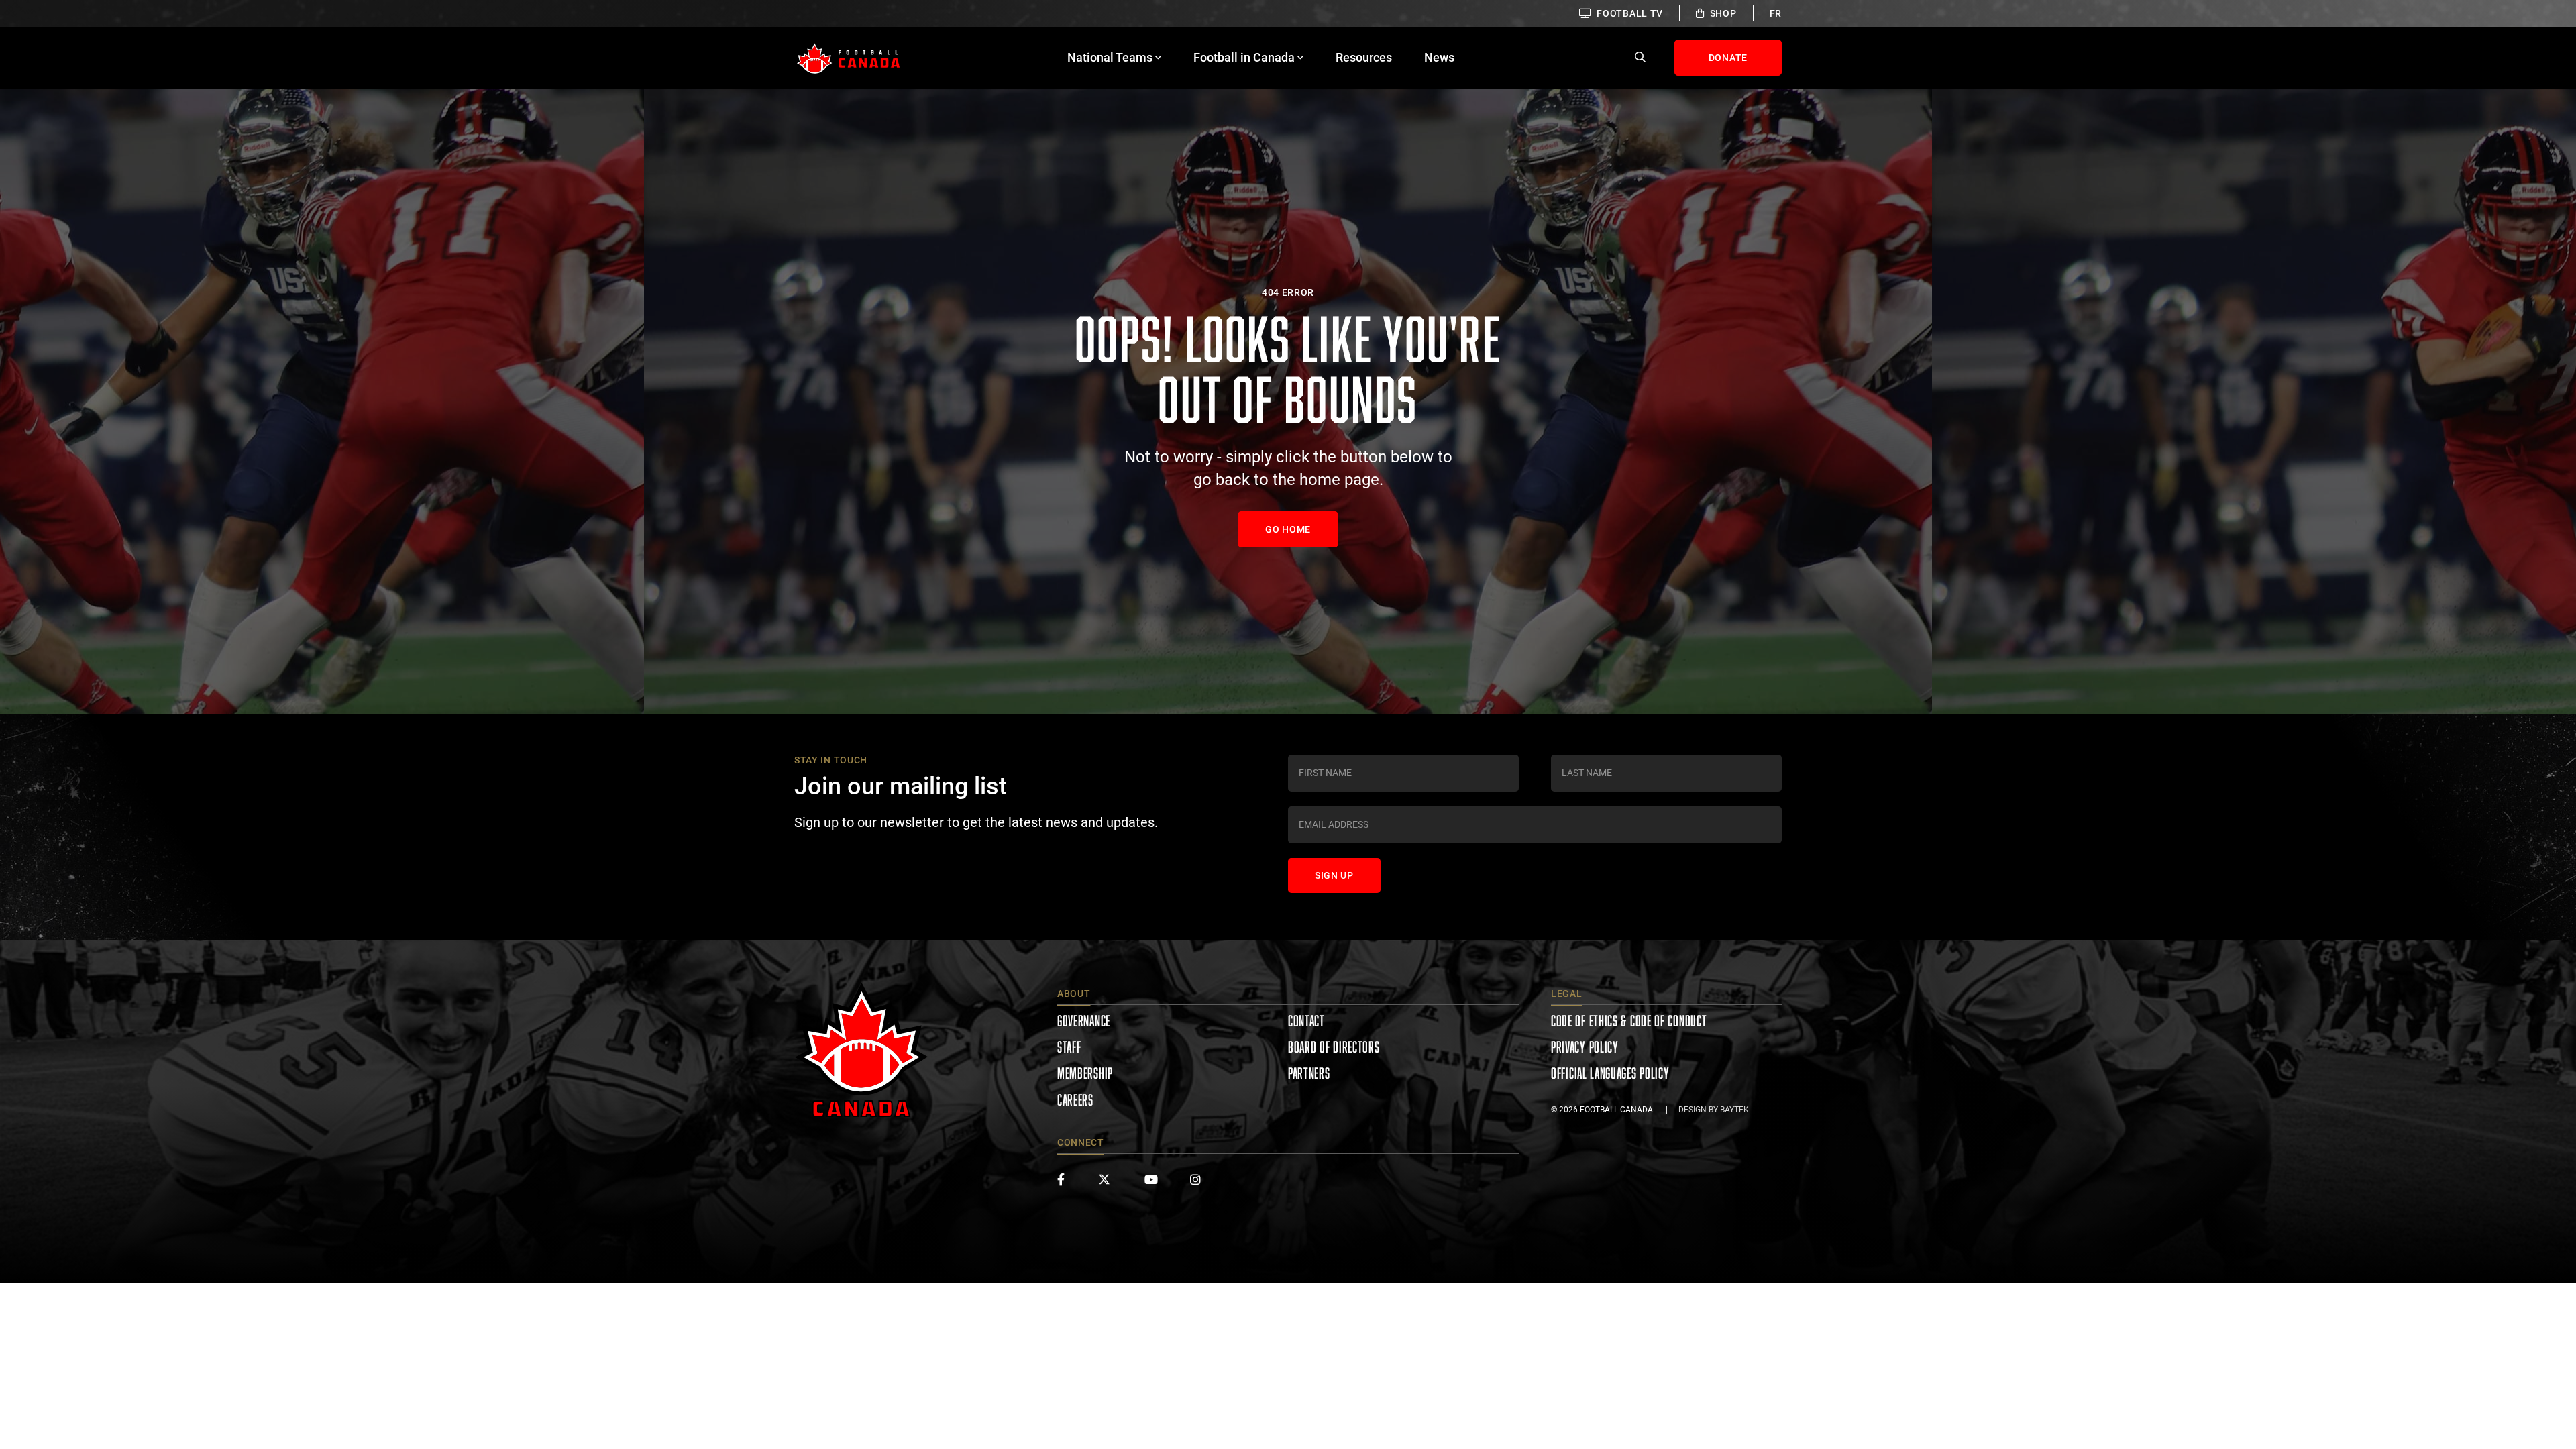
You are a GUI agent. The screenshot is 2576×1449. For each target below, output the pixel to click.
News (1439, 57)
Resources (1364, 57)
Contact (1306, 1021)
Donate (1728, 58)
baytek (1734, 1110)
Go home (1288, 529)
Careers (1075, 1100)
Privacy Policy (1585, 1047)
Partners (1309, 1073)
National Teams (1110, 57)
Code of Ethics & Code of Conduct (1629, 1021)
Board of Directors (1334, 1047)
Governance (1084, 1021)
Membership (1085, 1073)
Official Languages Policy (1610, 1073)
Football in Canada (1244, 57)
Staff (1069, 1047)
